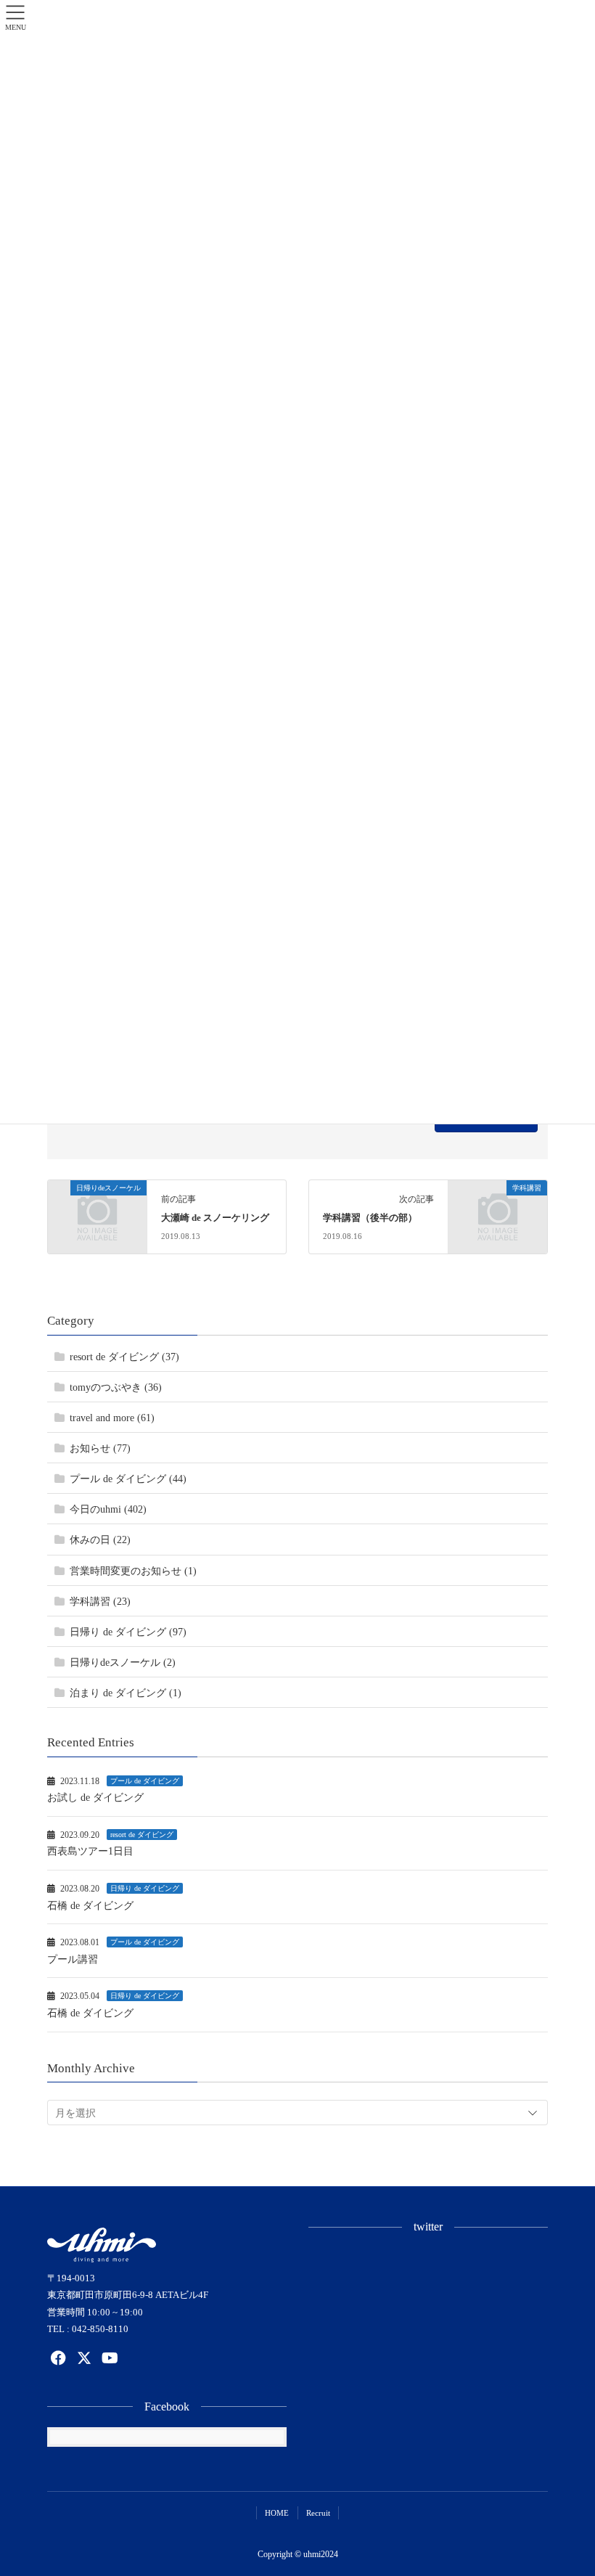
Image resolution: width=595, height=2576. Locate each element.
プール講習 (73, 1959)
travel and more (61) (112, 1418)
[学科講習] (498, 1210)
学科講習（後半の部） (370, 1218)
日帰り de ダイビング (145, 1888)
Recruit (318, 2513)
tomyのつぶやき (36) (116, 1387)
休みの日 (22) (100, 1540)
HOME (277, 2513)
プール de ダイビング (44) (128, 1479)
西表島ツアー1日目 (90, 1851)
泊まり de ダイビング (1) (126, 1693)
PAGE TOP (567, 2486)
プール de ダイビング (145, 1781)
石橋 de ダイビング (90, 1906)
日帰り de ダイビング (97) (128, 1632)
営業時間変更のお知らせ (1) (133, 1571)
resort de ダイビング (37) (124, 1357)
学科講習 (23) (100, 1602)
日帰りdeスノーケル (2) (123, 1663)
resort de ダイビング (142, 1835)
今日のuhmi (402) (108, 1509)
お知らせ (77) (100, 1448)
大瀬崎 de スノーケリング (215, 1218)
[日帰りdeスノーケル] (97, 1210)
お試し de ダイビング (95, 1798)
